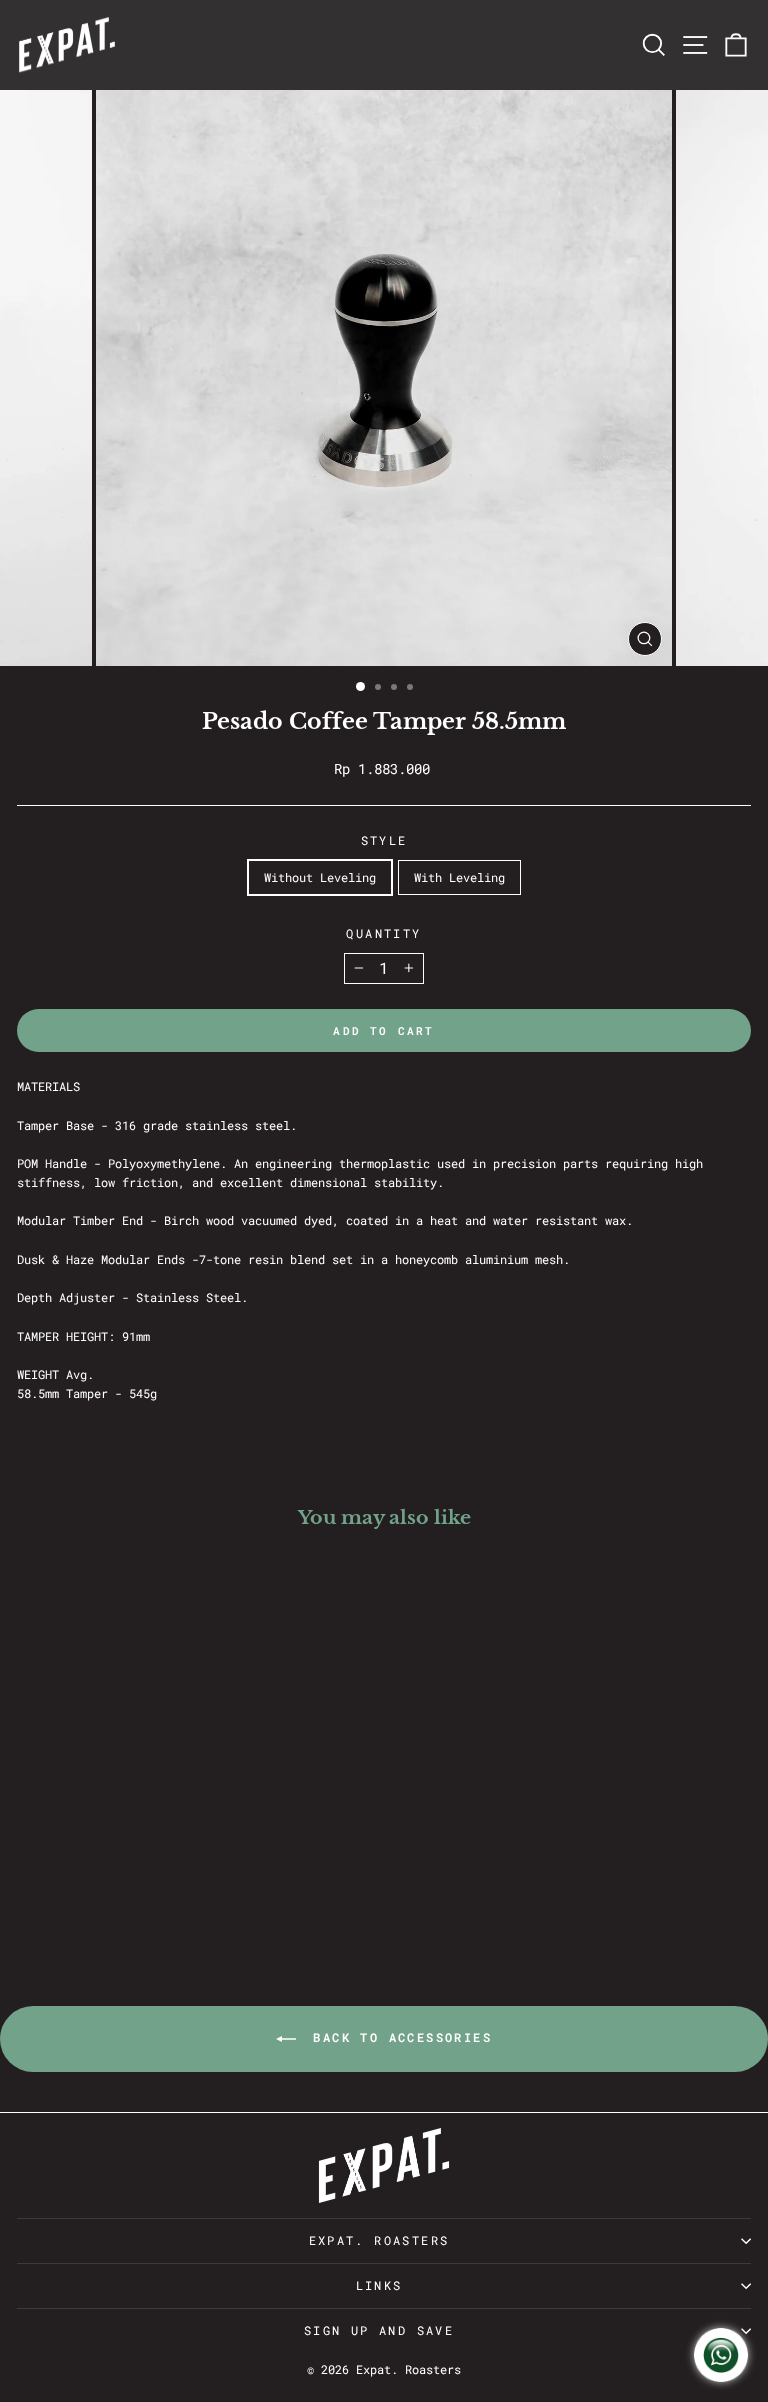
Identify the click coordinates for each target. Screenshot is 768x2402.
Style (384, 840)
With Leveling (459, 877)
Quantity (383, 933)
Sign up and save (379, 2330)
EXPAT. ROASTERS (379, 2240)
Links (379, 2285)
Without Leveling (320, 877)
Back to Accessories (398, 2037)
